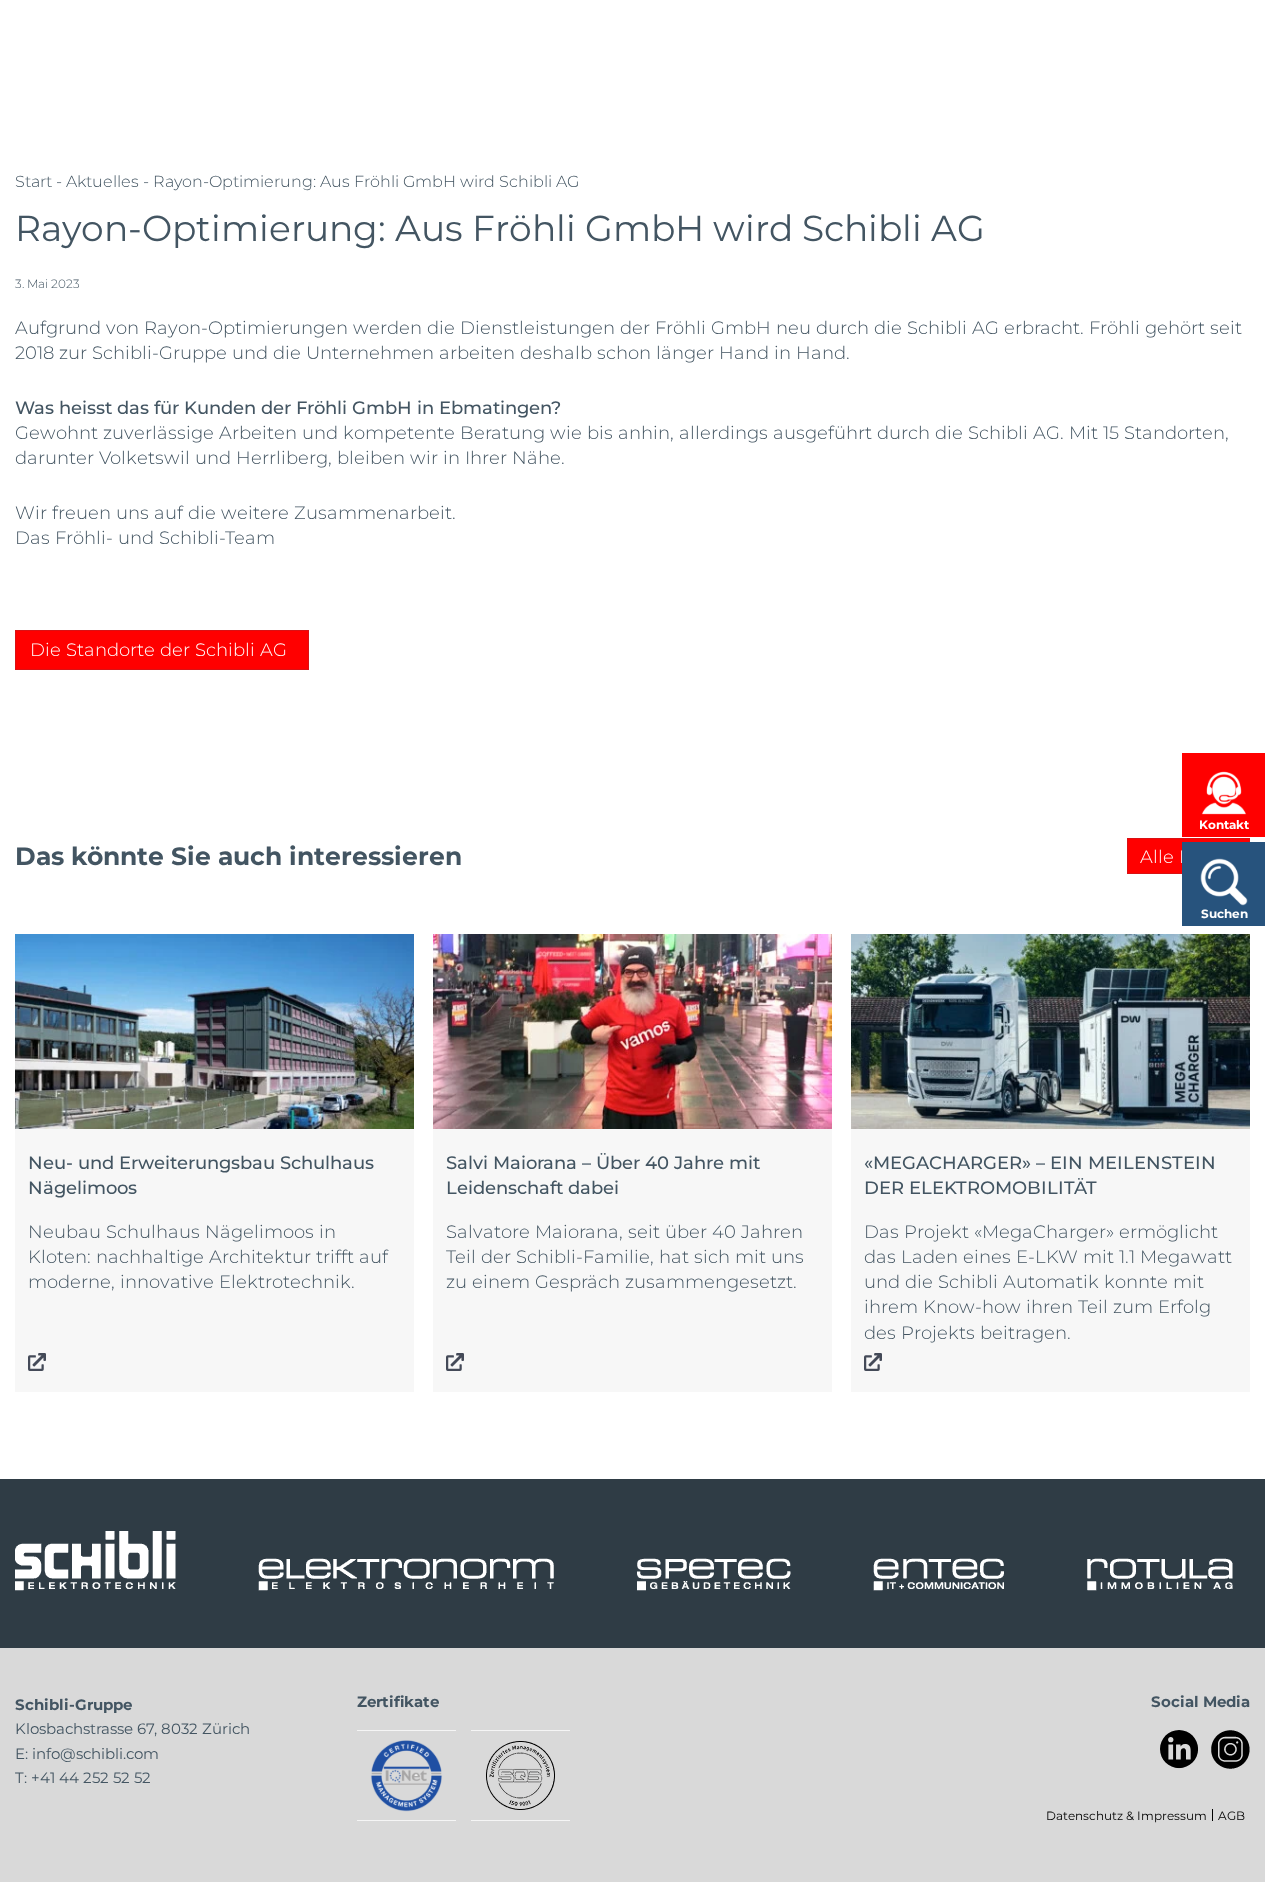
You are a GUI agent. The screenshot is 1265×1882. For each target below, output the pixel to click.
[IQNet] (406, 1775)
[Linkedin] (1179, 1749)
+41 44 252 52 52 (91, 1777)
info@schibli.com (95, 1753)
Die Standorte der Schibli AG (158, 649)
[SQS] (520, 1775)
